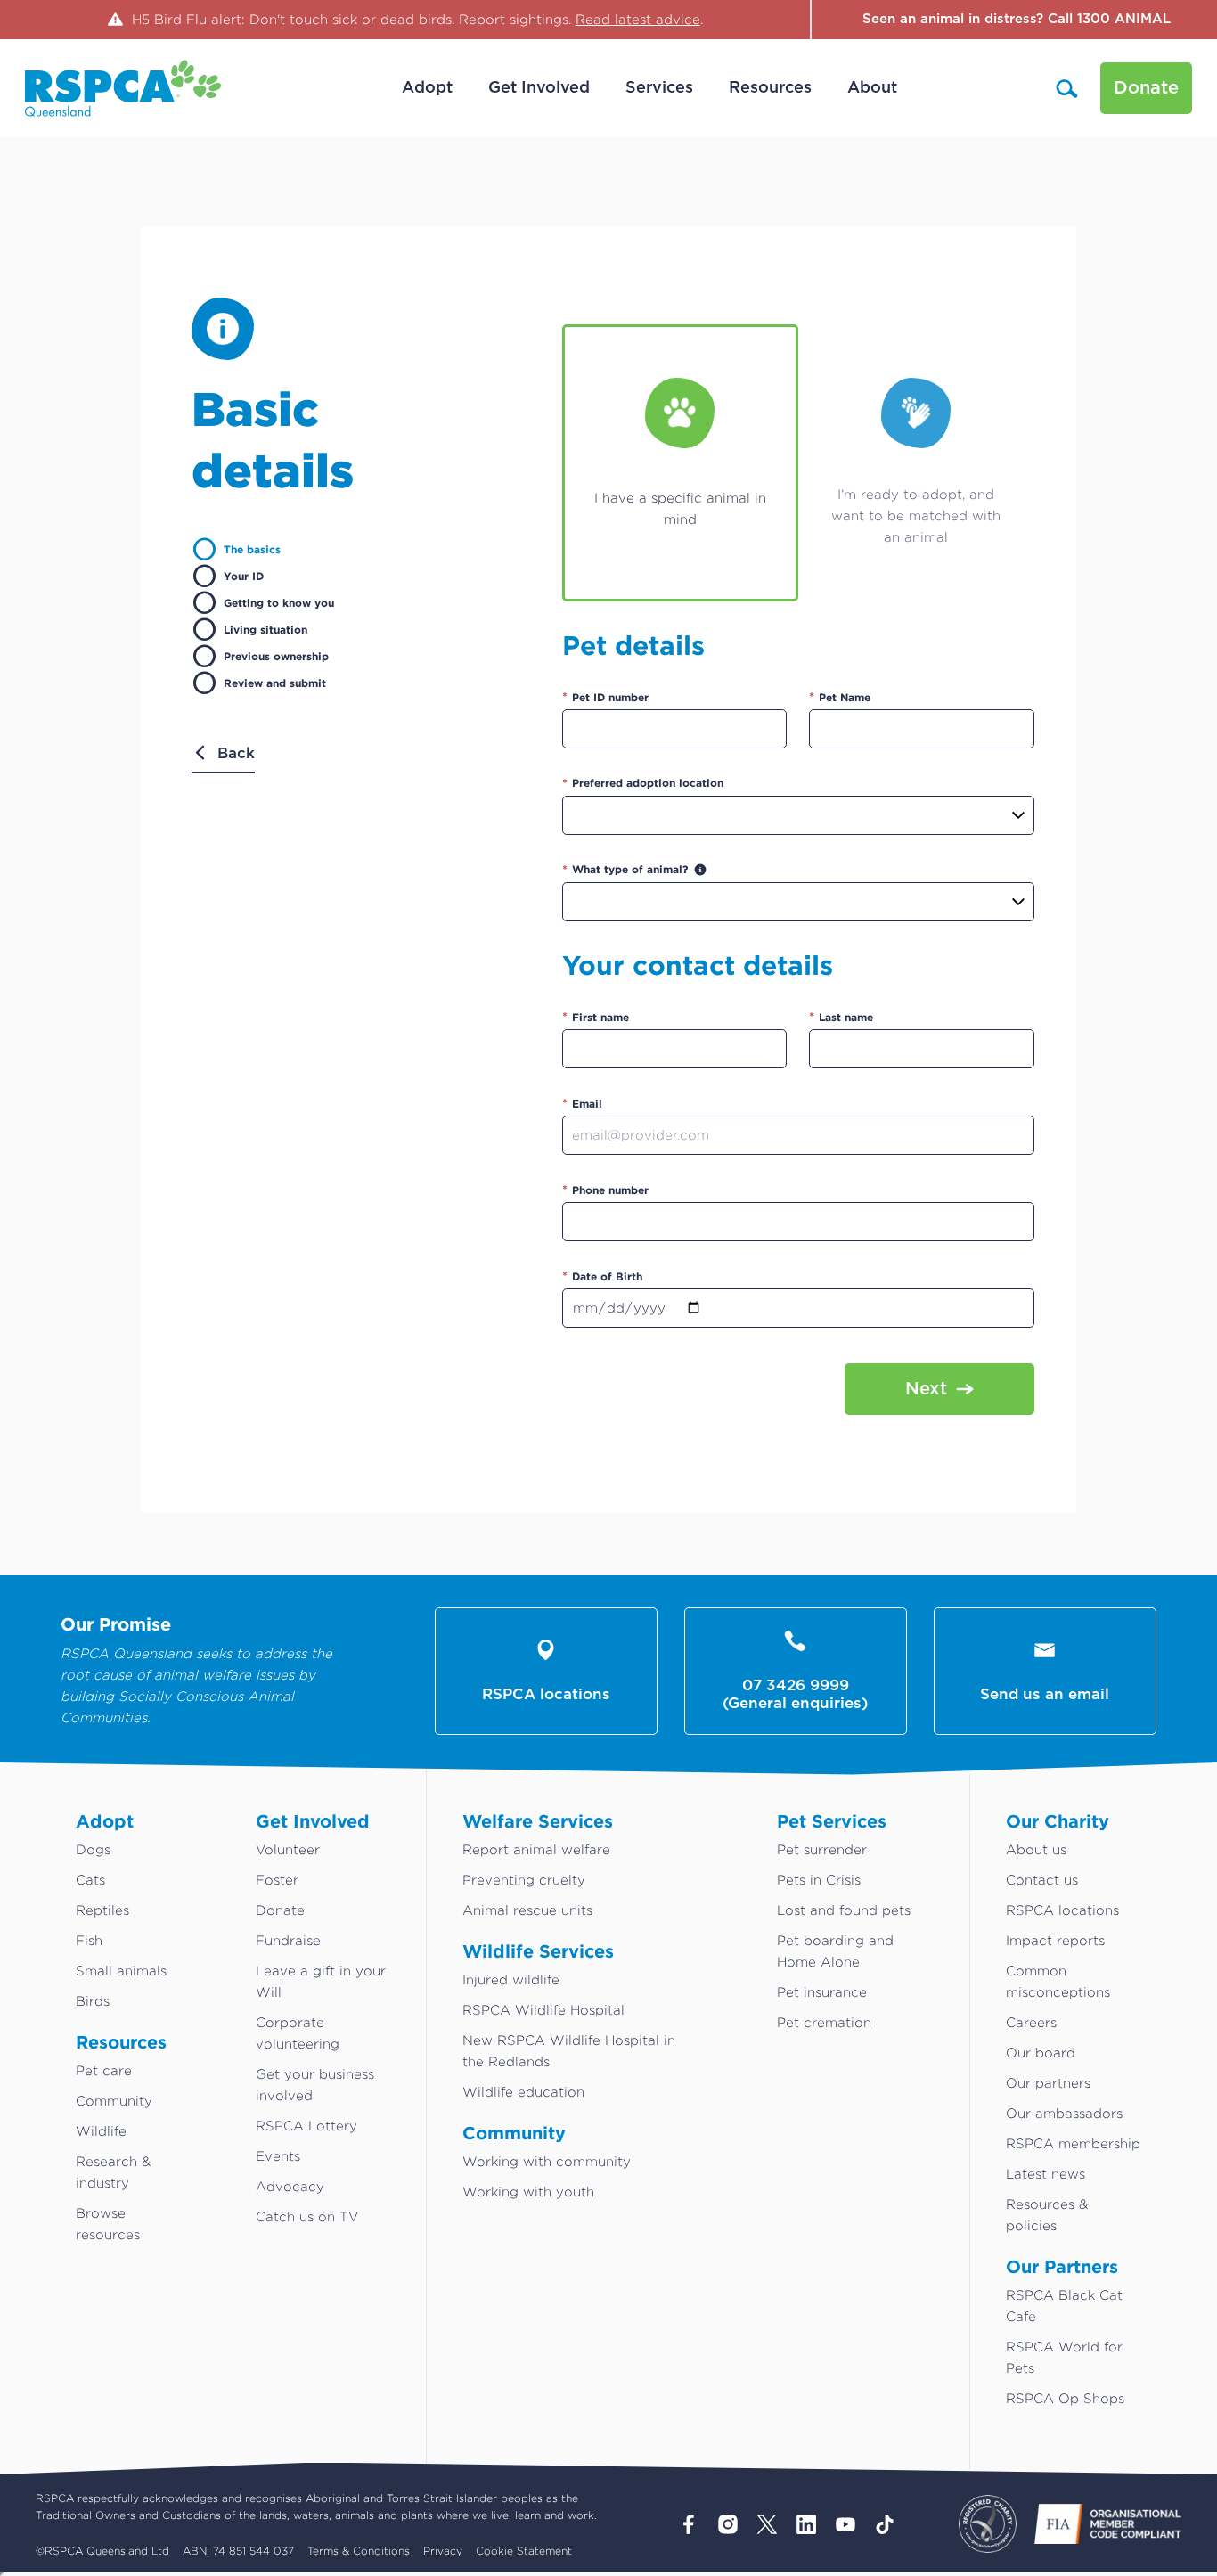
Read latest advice (638, 19)
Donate (1146, 88)
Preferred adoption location (643, 783)
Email (582, 1103)
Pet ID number (605, 696)
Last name (841, 1016)
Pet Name (840, 696)
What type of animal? (625, 869)
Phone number (605, 1189)
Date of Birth (602, 1276)
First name (596, 1016)
